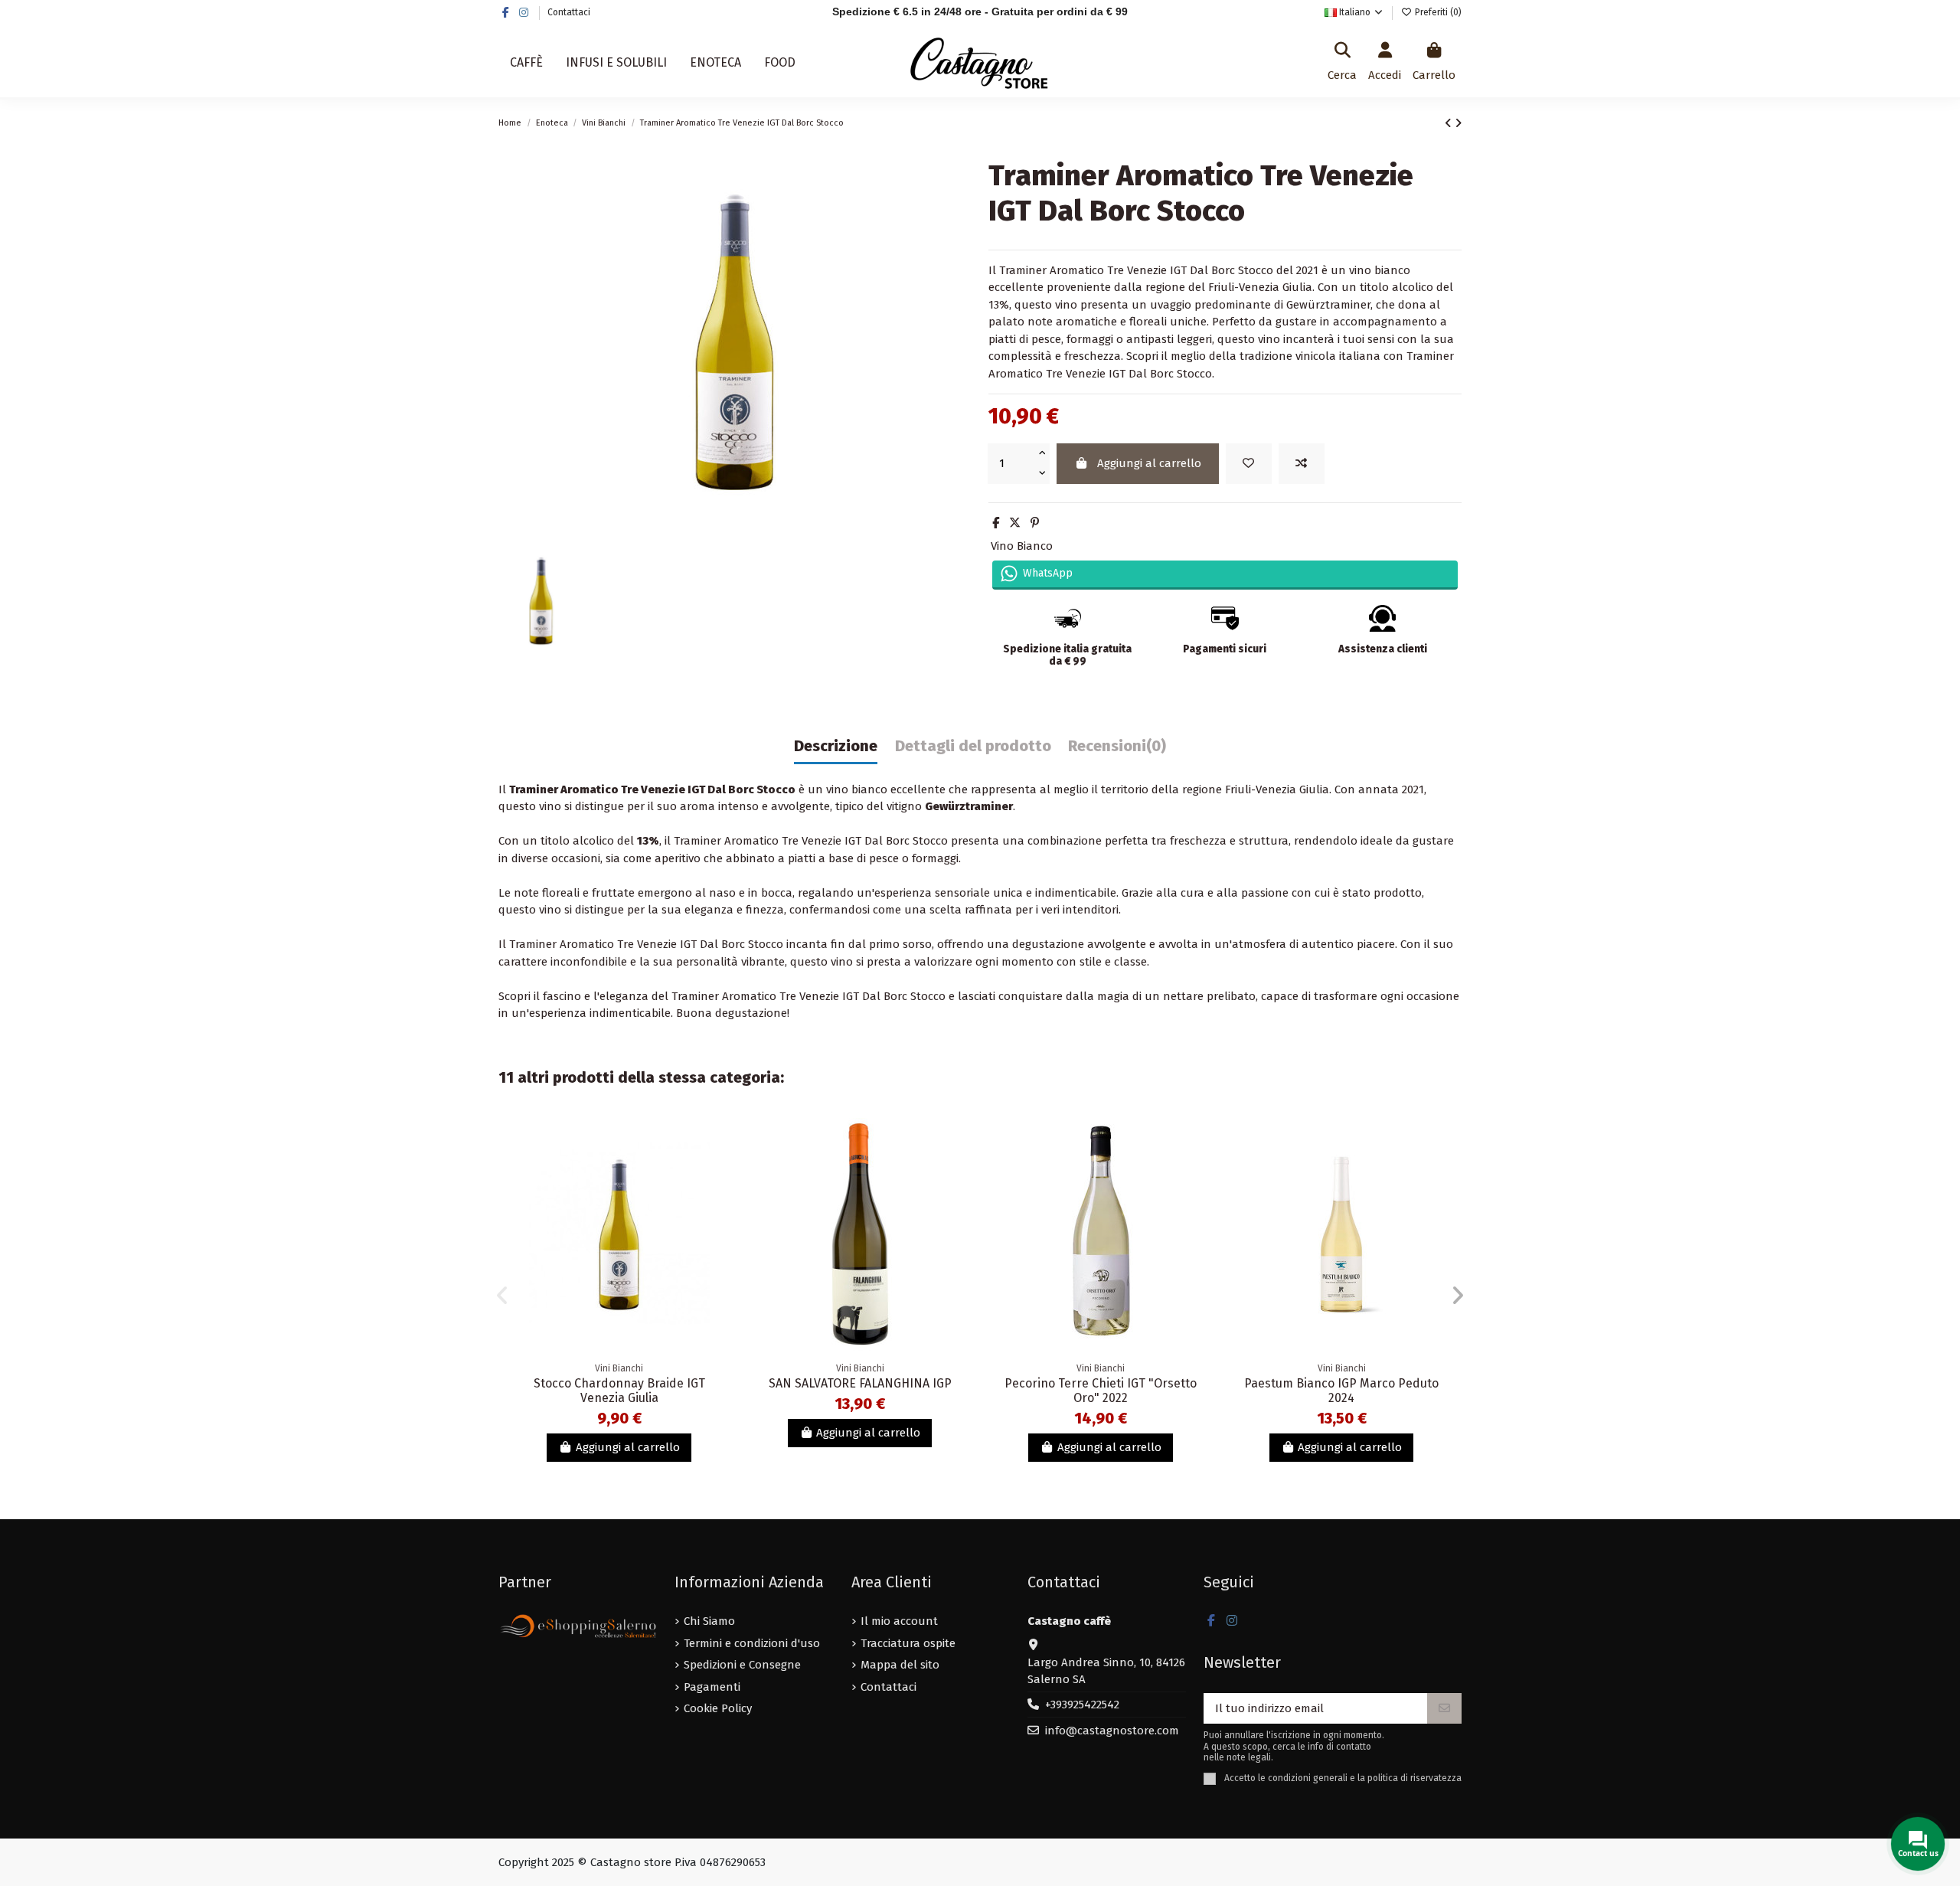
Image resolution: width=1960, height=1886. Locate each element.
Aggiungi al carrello (1149, 463)
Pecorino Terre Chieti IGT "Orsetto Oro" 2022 (1101, 1391)
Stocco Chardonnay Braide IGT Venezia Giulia (619, 1391)
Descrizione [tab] (836, 746)
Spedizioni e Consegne (742, 1665)
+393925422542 (1082, 1705)
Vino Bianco (1022, 546)
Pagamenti (712, 1687)
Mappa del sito (900, 1665)
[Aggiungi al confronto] (1302, 464)
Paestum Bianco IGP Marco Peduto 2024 (1341, 1391)
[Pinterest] (1035, 523)
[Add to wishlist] (1249, 464)
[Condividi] (996, 523)
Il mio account (899, 1621)
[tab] (1117, 750)
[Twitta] (1015, 523)
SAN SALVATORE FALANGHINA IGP (860, 1383)
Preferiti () (1437, 12)
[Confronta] (715, 1169)
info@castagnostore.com (1112, 1731)
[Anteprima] (715, 1196)
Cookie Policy (718, 1708)
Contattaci (569, 12)
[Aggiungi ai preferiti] (715, 1141)
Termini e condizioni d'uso (752, 1643)
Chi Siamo (709, 1621)
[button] (502, 1296)
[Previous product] (1450, 123)
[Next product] (1458, 123)
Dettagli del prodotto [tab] (973, 746)
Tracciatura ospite (908, 1643)
